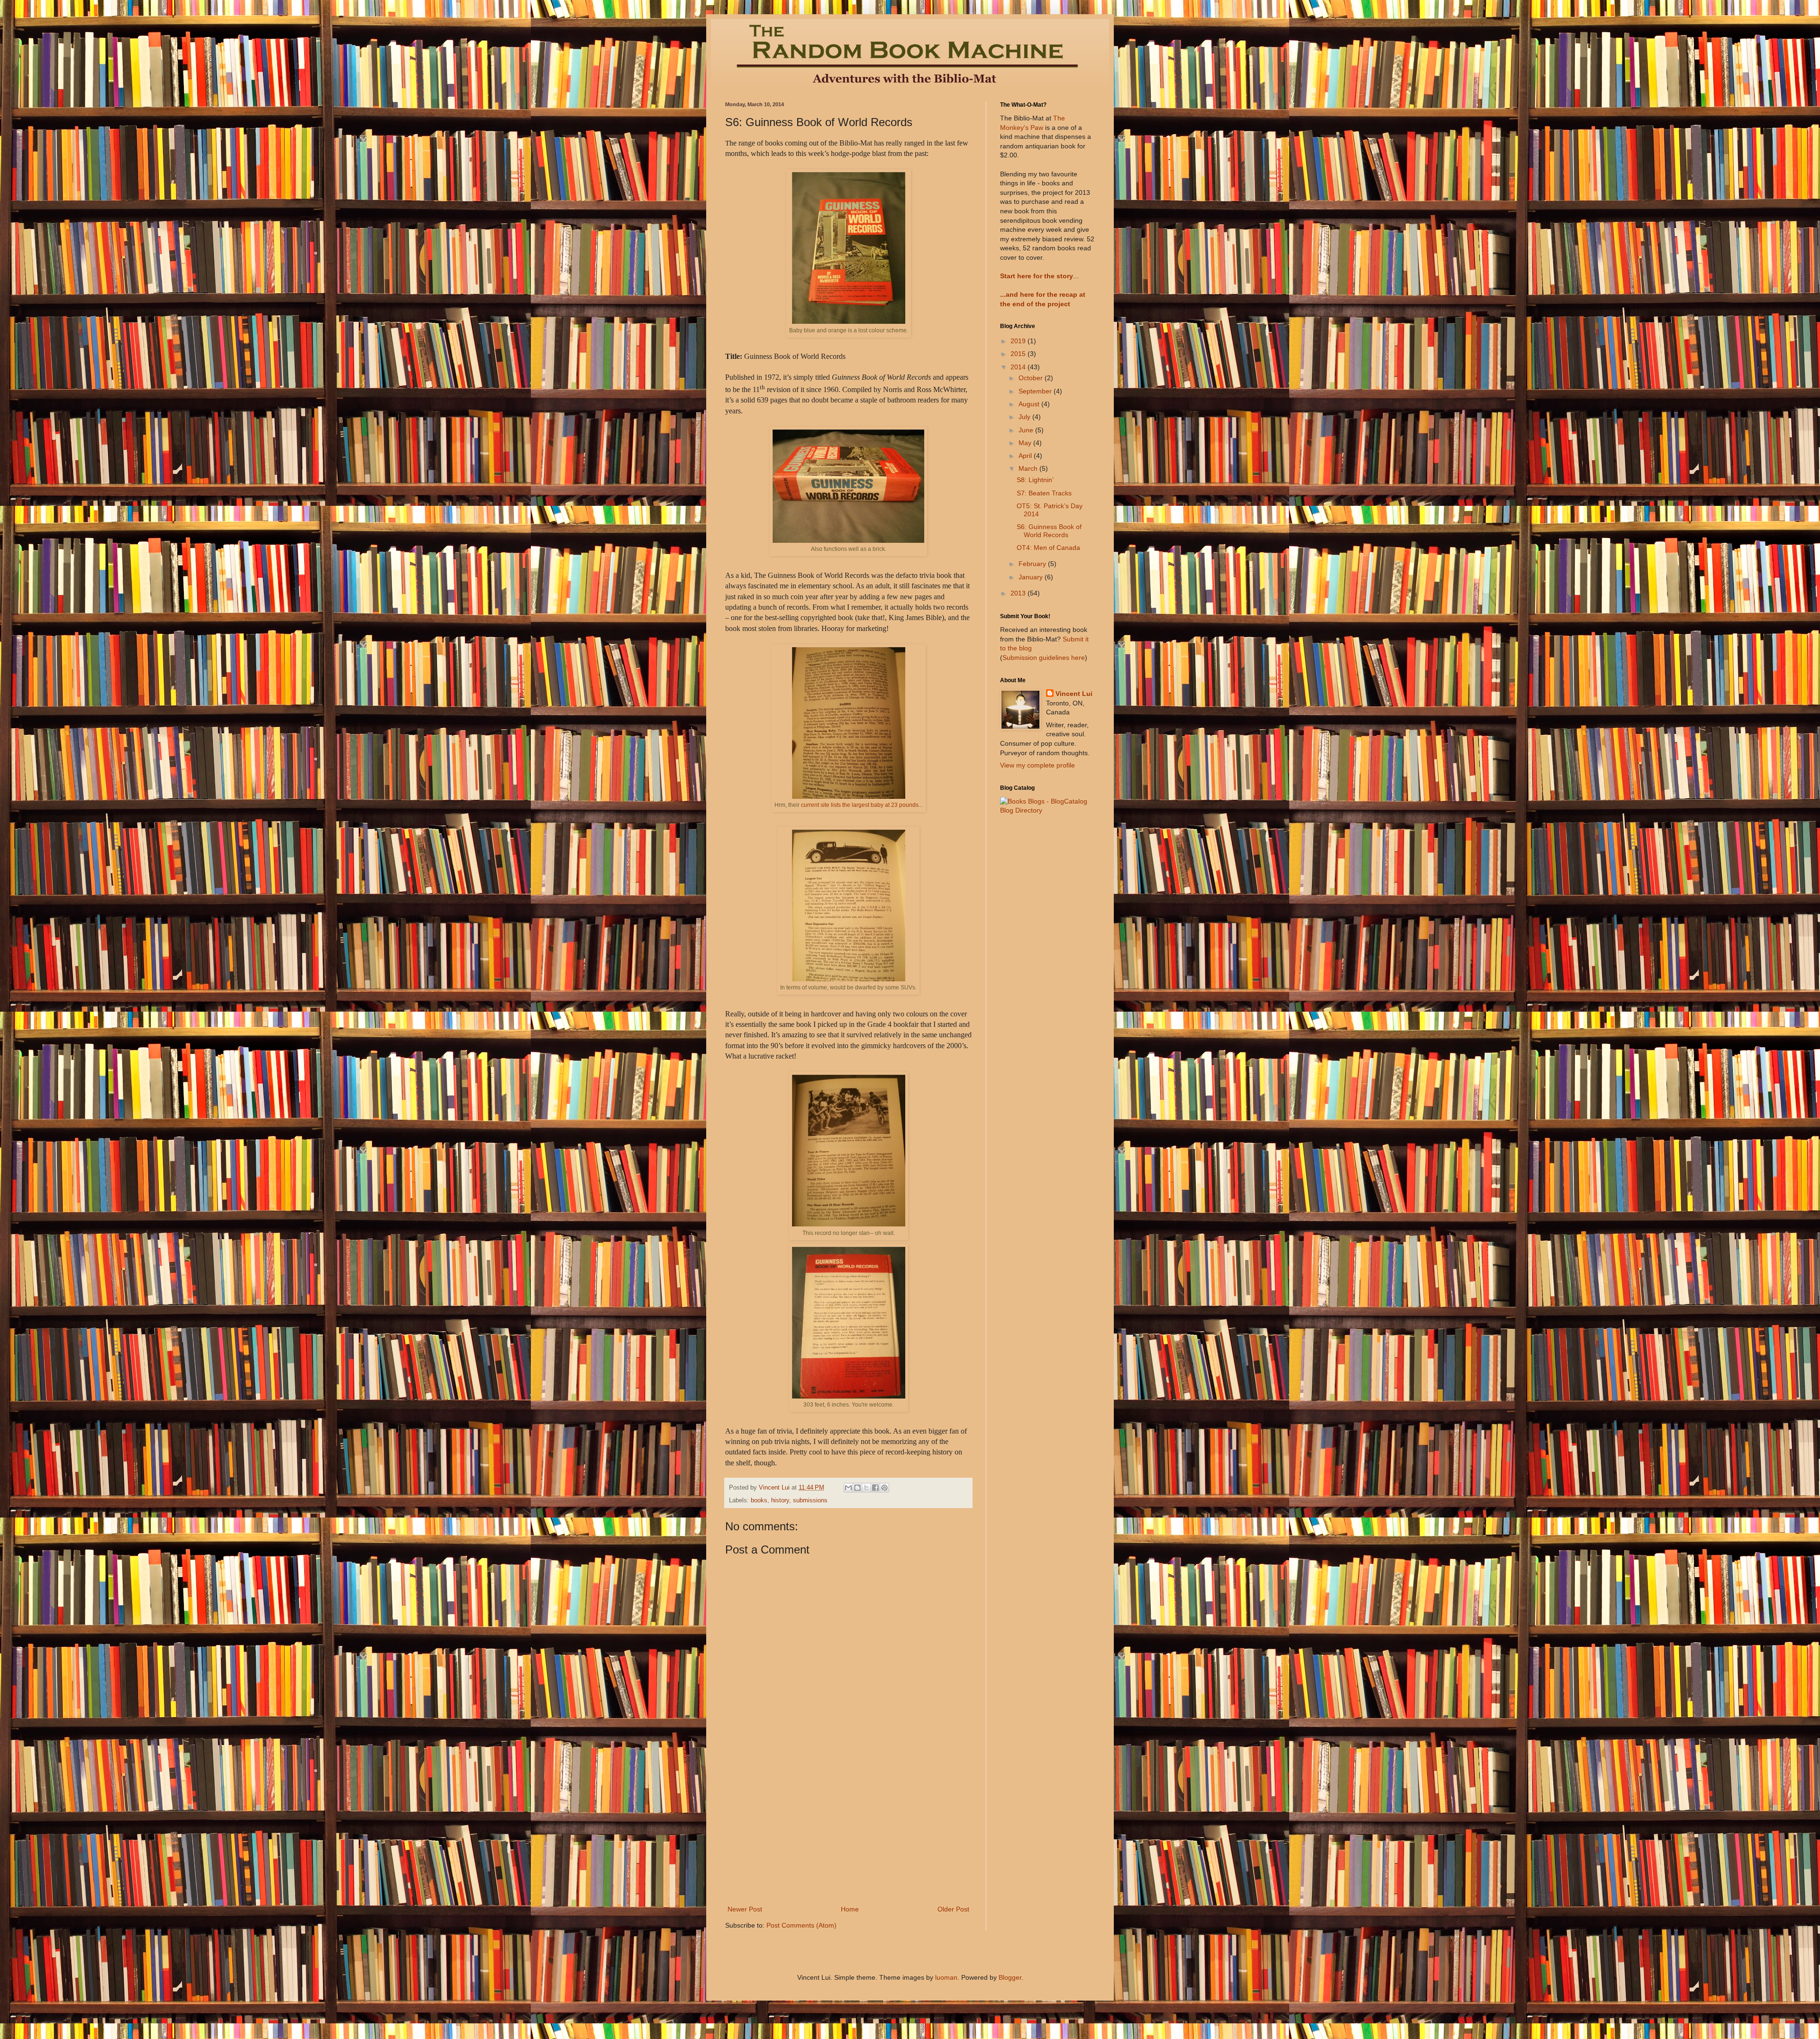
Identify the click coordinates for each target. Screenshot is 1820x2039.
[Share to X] (866, 1488)
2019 (1019, 341)
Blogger (1010, 1977)
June (1027, 430)
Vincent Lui (1074, 694)
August (1030, 404)
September (1036, 391)
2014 (1019, 367)
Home (850, 1909)
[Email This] (848, 1488)
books (759, 1500)
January (1032, 577)
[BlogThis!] (857, 1488)
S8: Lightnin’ (1035, 480)
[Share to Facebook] (875, 1488)
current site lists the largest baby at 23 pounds (860, 805)
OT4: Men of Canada (1048, 548)
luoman (946, 1977)
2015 (1019, 354)
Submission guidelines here (1044, 658)
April (1026, 456)
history (780, 1500)
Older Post (953, 1909)
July (1025, 417)
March (1029, 468)
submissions (810, 1500)
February (1033, 564)
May (1026, 443)
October (1032, 378)
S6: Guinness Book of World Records (1049, 531)
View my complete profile (1037, 765)
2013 (1019, 593)
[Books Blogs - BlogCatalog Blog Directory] (1047, 810)
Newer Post (745, 1909)
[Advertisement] (848, 1832)
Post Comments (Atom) (801, 1925)
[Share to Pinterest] (884, 1488)
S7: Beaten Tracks (1044, 493)
